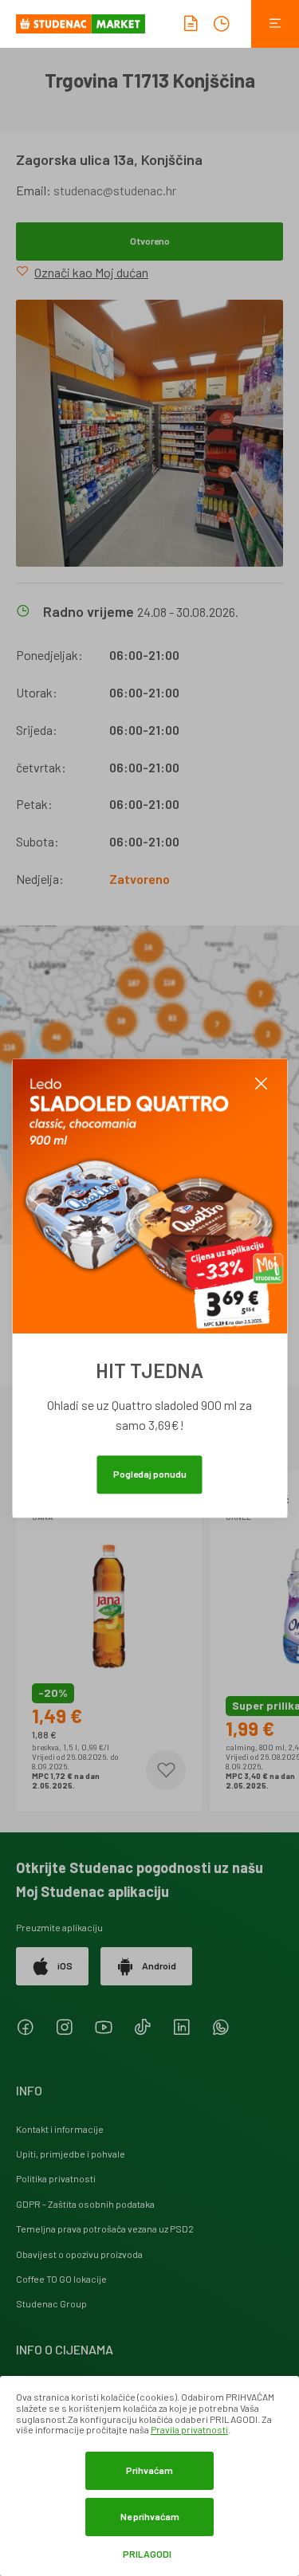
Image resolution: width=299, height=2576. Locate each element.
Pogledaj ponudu (150, 1474)
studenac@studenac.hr (115, 190)
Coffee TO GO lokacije (61, 2279)
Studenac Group (51, 2303)
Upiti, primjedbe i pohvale (71, 2154)
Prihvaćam (149, 2470)
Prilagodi (147, 2554)
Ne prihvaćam (150, 2516)
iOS (65, 1965)
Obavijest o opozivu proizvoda (79, 2254)
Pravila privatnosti (189, 2429)
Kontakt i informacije (60, 2129)
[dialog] (149, 2476)
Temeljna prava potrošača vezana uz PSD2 (105, 2228)
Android (159, 1965)
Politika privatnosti (56, 2178)
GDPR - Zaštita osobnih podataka (85, 2204)
